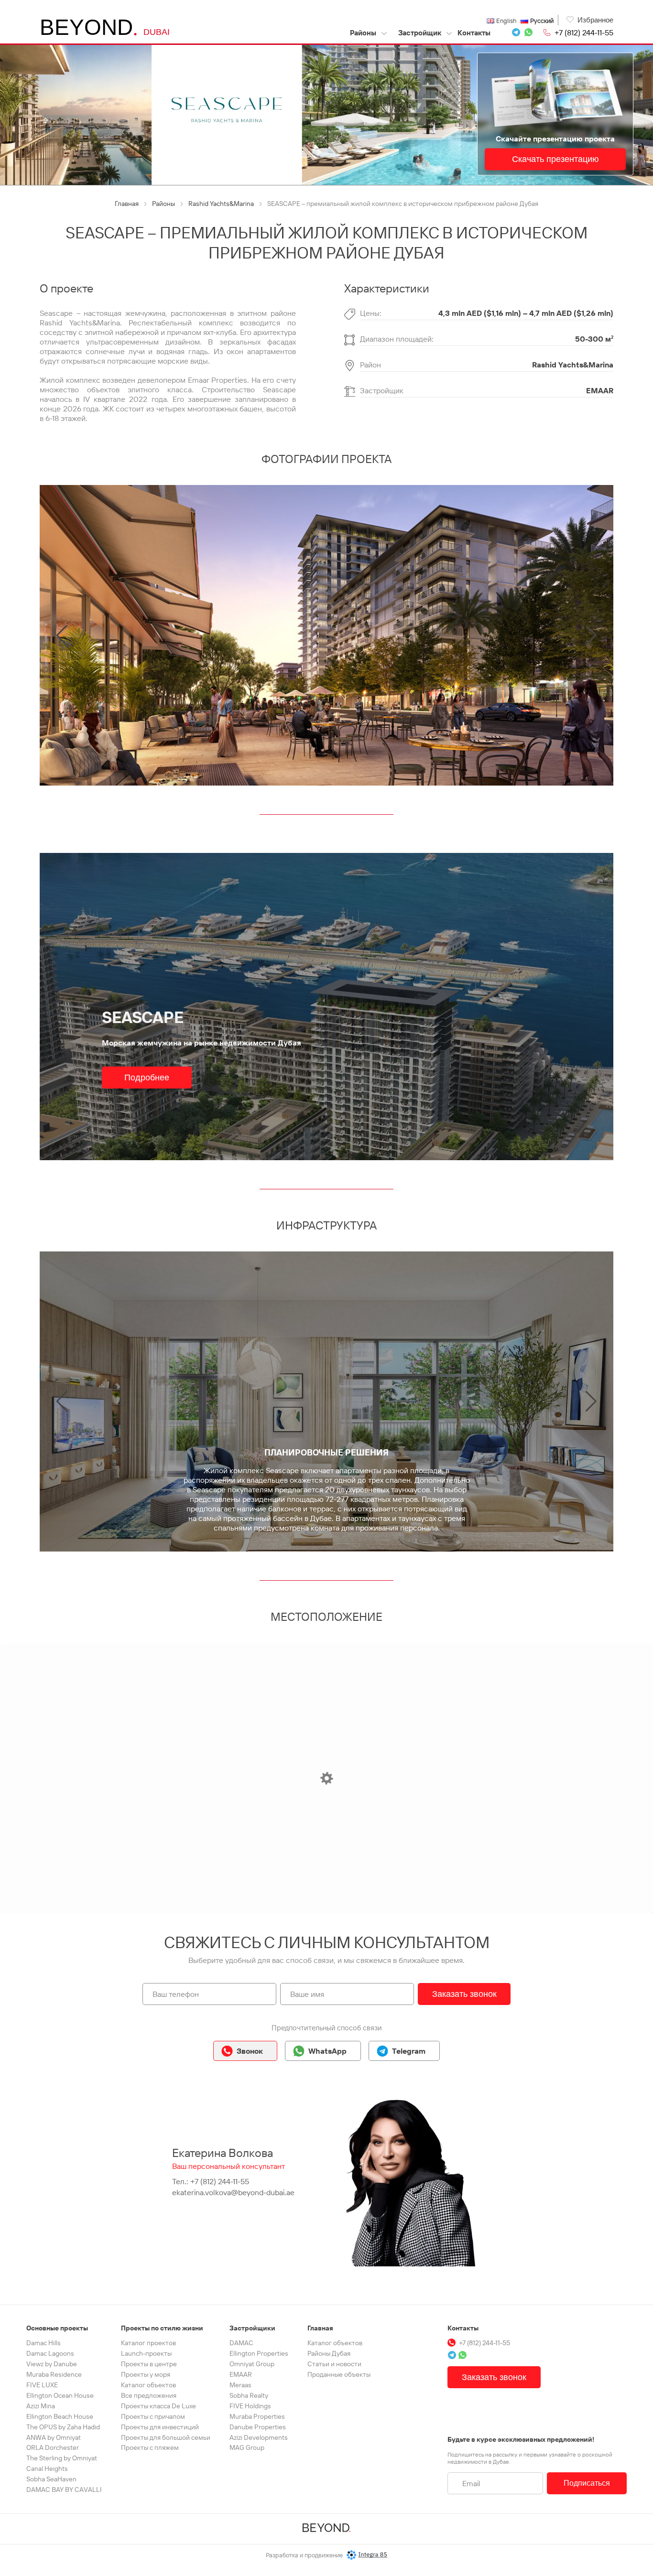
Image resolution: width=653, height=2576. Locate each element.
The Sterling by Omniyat (62, 2458)
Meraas (240, 2385)
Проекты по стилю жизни (162, 2328)
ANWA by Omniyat (54, 2437)
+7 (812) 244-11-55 (584, 32)
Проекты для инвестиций (160, 2427)
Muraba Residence (54, 2374)
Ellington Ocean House (60, 2395)
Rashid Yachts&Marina (573, 365)
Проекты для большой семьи (166, 2437)
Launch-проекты (146, 2353)
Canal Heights (47, 2468)
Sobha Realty (249, 2395)
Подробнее (147, 1078)
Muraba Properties (257, 2416)
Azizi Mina (41, 2406)
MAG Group (247, 2447)
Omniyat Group (252, 2364)
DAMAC (241, 2343)
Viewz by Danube (52, 2364)
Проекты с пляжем (150, 2447)
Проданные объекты (339, 2374)
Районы (364, 33)
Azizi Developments (259, 2437)
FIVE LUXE (42, 2385)
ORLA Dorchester (53, 2447)
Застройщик (420, 33)
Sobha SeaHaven (51, 2479)
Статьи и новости (334, 2364)
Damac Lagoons (50, 2353)
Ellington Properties (259, 2353)
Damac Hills (44, 2343)
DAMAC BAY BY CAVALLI (64, 2490)
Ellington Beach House (60, 2416)
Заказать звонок (464, 1994)
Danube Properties (258, 2427)
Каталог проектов (148, 2343)
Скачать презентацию (555, 160)
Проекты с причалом (153, 2416)
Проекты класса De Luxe (158, 2406)
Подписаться (587, 2483)
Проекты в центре (149, 2364)
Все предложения (149, 2395)
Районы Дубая (329, 2353)
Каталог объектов (148, 2385)
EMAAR (600, 390)
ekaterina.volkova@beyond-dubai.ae (233, 2192)
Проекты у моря (146, 2374)
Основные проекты (57, 2328)
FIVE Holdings (250, 2406)
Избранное (595, 20)
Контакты (474, 33)
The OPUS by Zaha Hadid (63, 2427)
